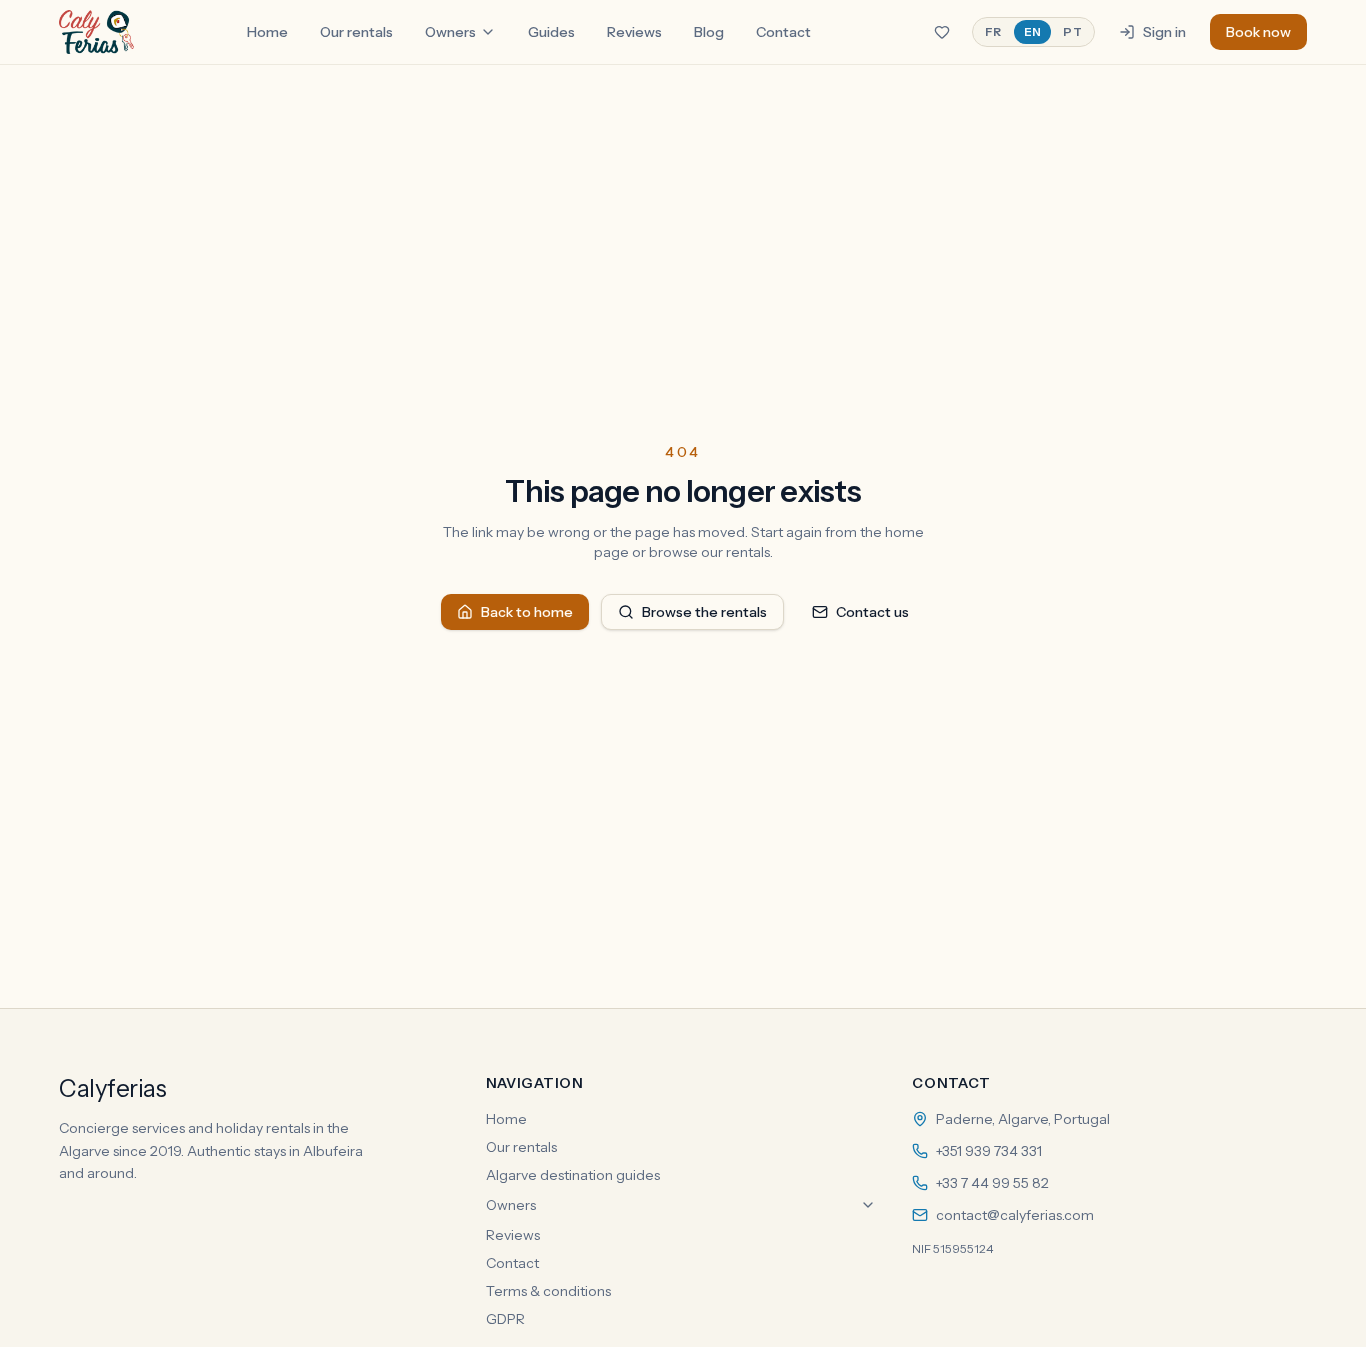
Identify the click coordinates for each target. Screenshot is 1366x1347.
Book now (1258, 32)
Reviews (634, 32)
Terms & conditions (548, 1291)
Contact (783, 32)
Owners (450, 32)
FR (993, 31)
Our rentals (356, 32)
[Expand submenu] (868, 1205)
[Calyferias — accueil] (96, 32)
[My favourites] (942, 32)
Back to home (527, 612)
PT (1072, 31)
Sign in (1164, 32)
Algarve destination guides (573, 1175)
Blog (709, 32)
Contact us (872, 612)
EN (1033, 31)
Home (267, 32)
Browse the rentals (704, 612)
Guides (551, 32)
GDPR (505, 1319)
